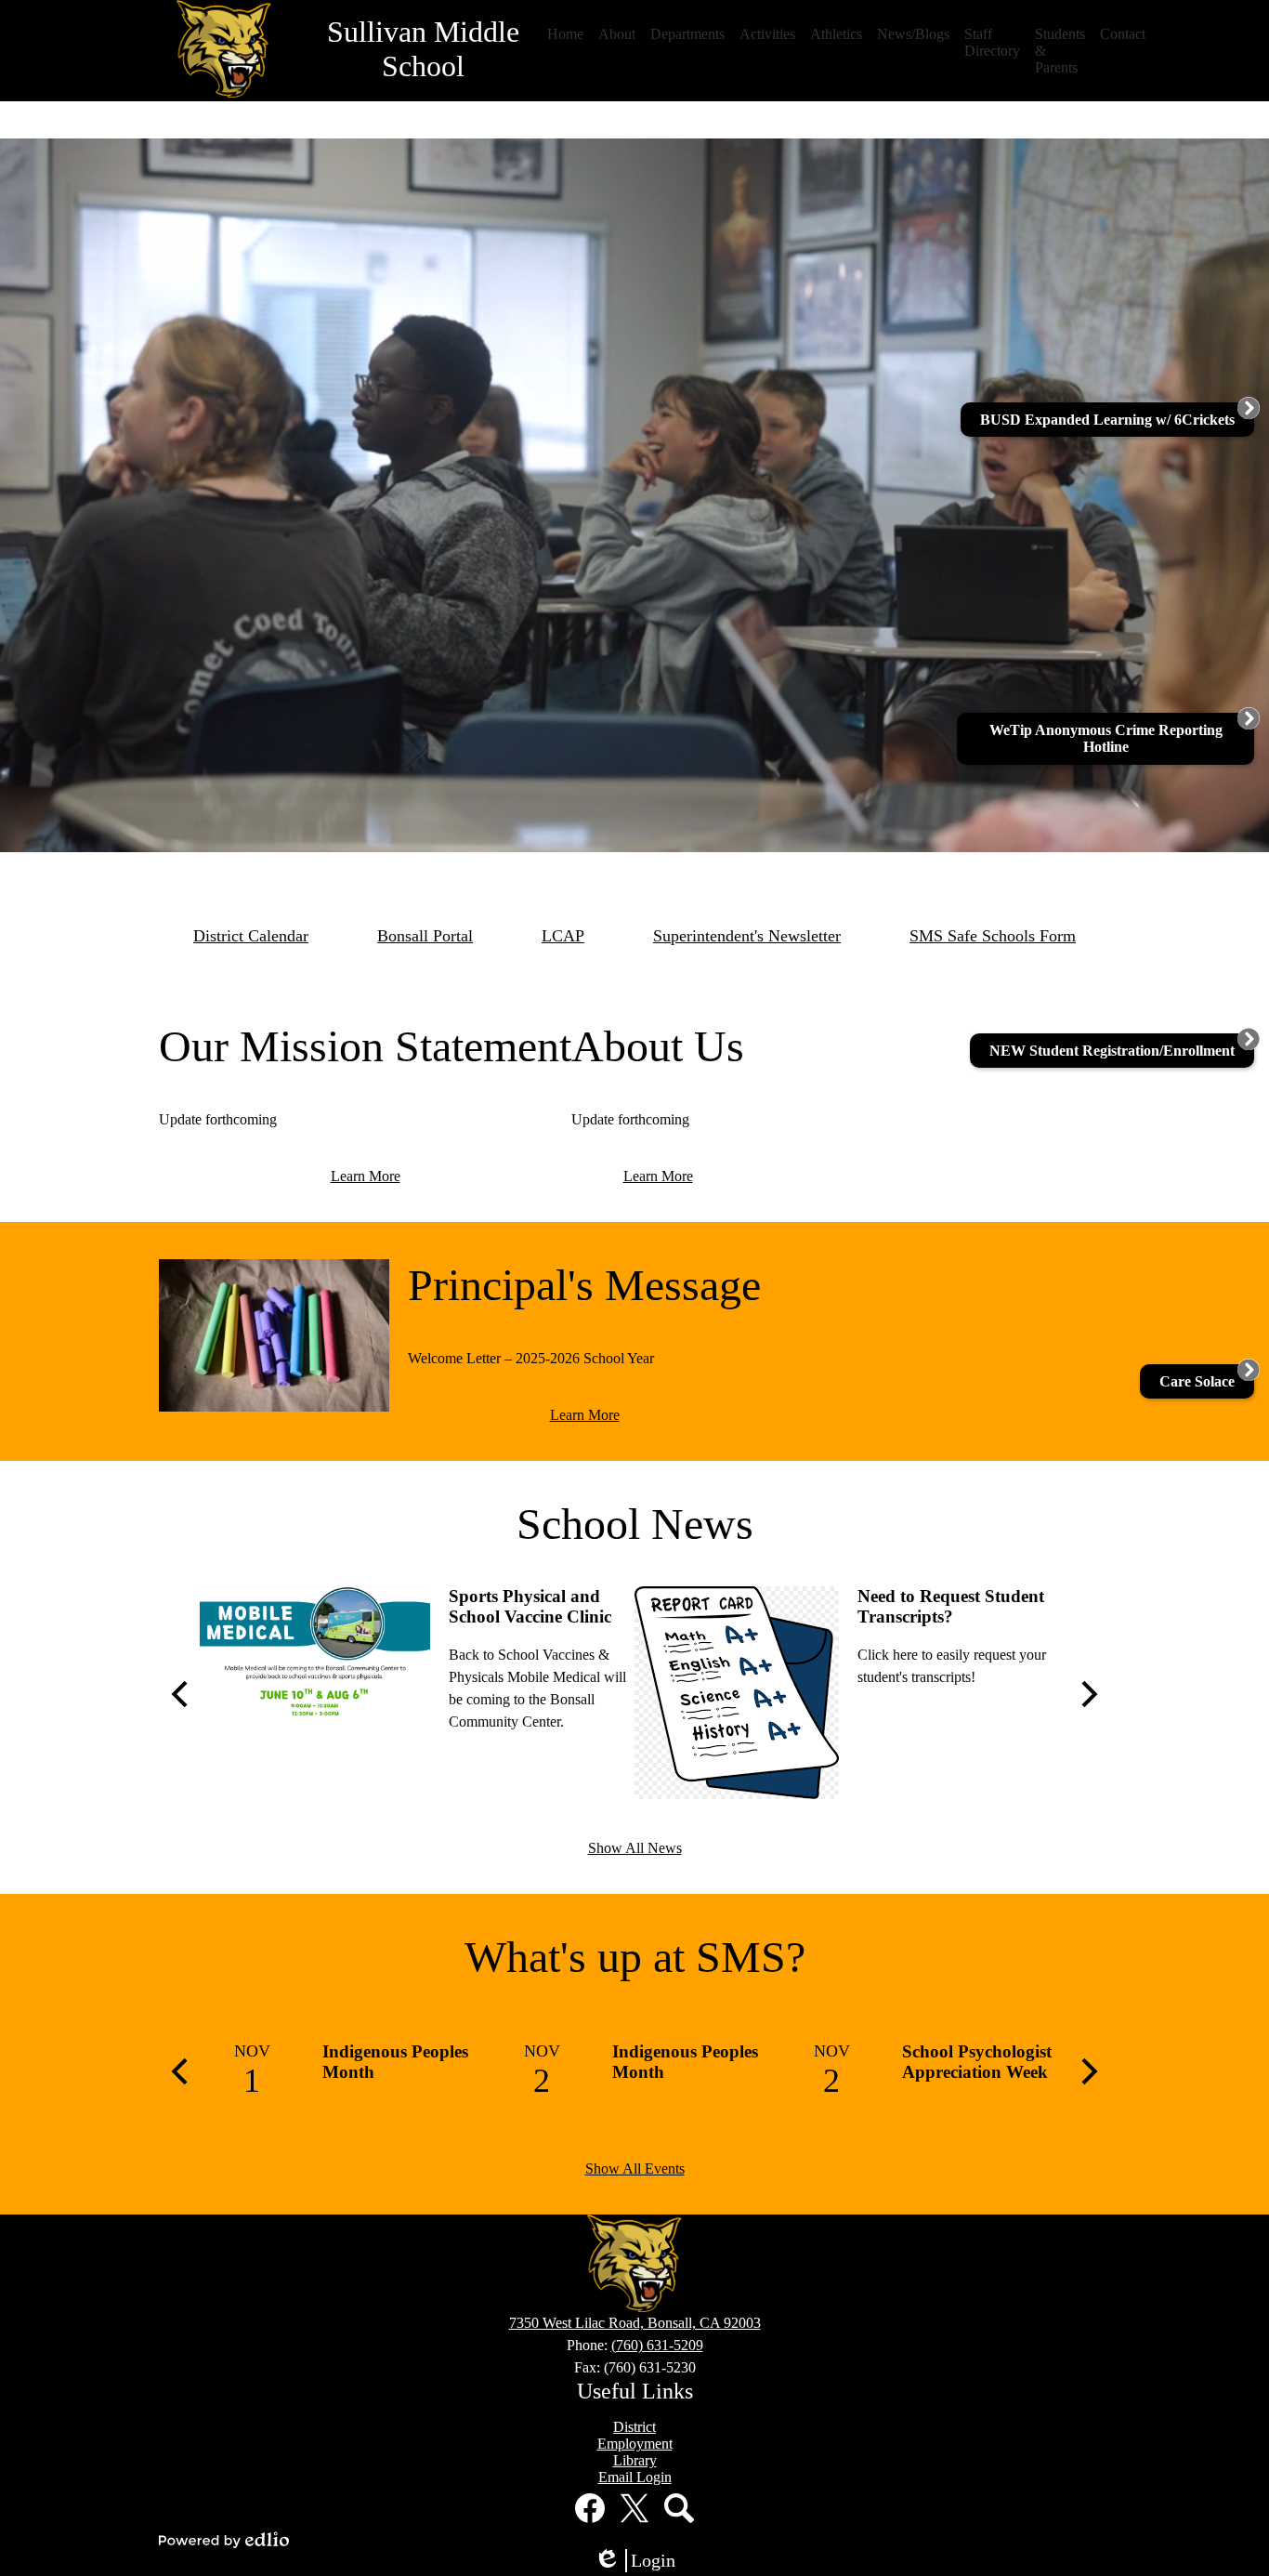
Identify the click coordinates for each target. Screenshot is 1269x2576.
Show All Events (635, 2169)
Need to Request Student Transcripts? (951, 1606)
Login (641, 2561)
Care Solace (1197, 1381)
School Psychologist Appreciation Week (977, 2062)
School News (635, 1524)
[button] (565, 34)
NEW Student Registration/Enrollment (1112, 1051)
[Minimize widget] (1249, 718)
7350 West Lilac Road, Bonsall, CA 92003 (635, 2323)
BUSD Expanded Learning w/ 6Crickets (1107, 420)
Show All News (635, 1848)
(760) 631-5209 (657, 2345)
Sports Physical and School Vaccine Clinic (530, 1606)
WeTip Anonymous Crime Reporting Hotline (1106, 738)
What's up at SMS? (635, 1957)
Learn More (366, 1176)
